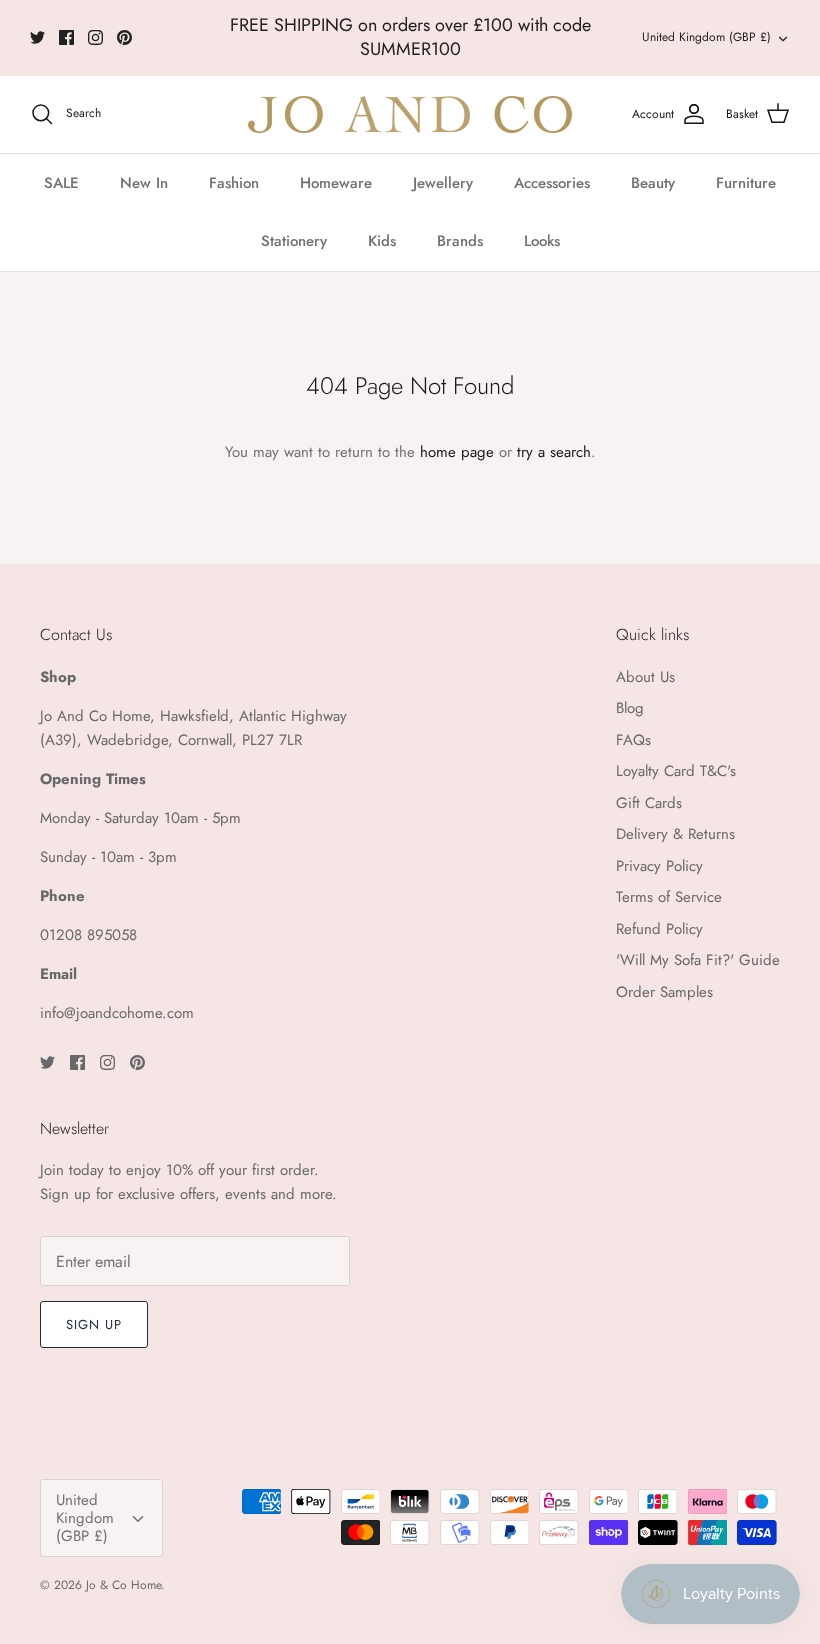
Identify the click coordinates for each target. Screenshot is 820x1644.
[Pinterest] (124, 37)
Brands (460, 241)
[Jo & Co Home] (410, 114)
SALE (61, 183)
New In (144, 183)
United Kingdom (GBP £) (706, 37)
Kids (382, 241)
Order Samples (664, 992)
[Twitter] (37, 37)
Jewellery (443, 183)
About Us (645, 677)
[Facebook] (66, 37)
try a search (554, 452)
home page (457, 452)
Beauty (653, 183)
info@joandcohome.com (117, 1013)
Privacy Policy (659, 866)
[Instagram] (95, 37)
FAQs (633, 740)
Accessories (552, 183)
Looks (542, 241)
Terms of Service (669, 897)
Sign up (94, 1324)
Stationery (294, 241)
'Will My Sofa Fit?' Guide (698, 960)
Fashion (234, 183)
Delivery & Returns (675, 834)
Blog (630, 708)
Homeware (336, 183)
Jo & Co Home (123, 1585)
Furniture (746, 183)
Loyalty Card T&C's (676, 771)
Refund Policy (659, 929)
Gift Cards (649, 803)
